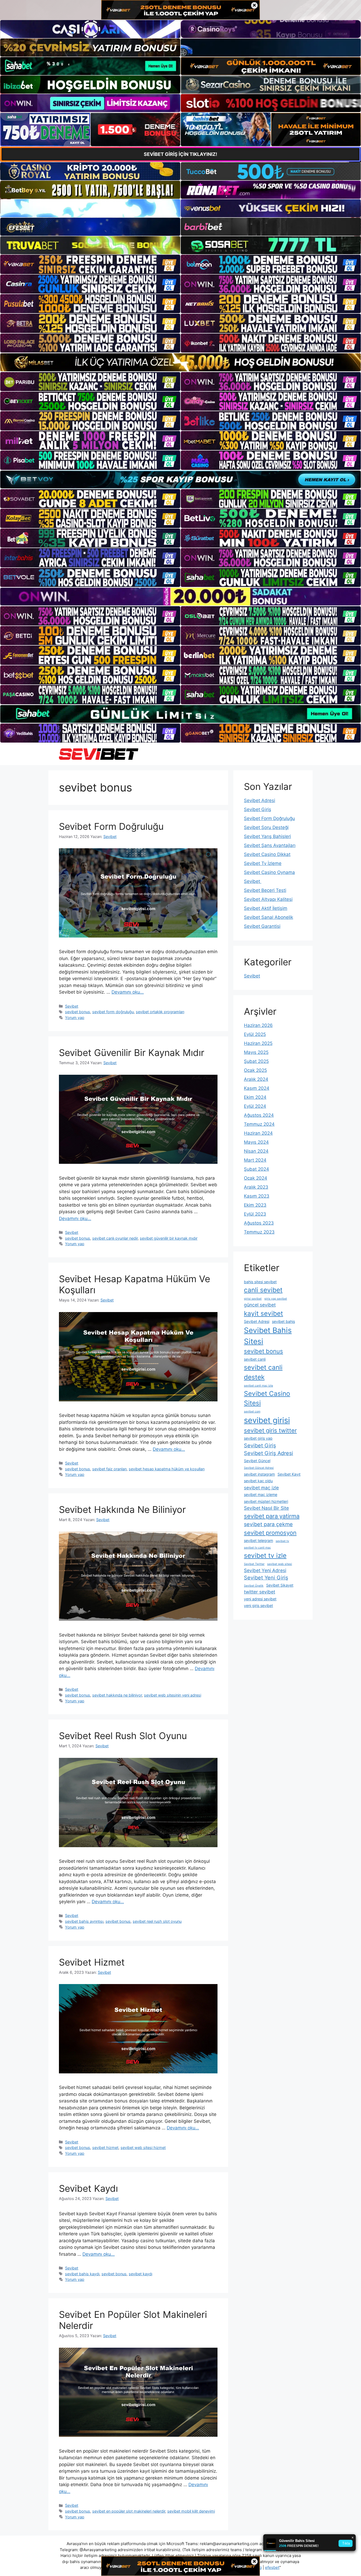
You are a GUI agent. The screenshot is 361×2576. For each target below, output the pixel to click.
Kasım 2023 (257, 1196)
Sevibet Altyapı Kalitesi (268, 899)
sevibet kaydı (140, 2274)
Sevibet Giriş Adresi (269, 1453)
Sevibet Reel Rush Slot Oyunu (123, 1736)
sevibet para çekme (268, 1524)
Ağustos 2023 (259, 1223)
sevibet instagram (259, 1474)
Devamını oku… (128, 992)
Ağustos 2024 (259, 1115)
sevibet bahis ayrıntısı (84, 1921)
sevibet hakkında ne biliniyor (117, 1695)
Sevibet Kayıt (289, 1474)
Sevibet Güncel (257, 1461)
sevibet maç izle (261, 1488)
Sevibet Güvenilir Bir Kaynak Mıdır (132, 1053)
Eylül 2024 (255, 1106)
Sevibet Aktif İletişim (266, 908)
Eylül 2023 (255, 1214)
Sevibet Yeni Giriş (266, 1578)
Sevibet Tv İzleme (263, 863)
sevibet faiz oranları (109, 1469)
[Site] (90, 264)
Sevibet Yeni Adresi (265, 1570)
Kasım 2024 (257, 1088)
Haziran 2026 (258, 1025)
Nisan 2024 (256, 1151)
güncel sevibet (260, 1305)
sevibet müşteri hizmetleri (266, 1501)
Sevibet (72, 1006)
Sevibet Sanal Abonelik (269, 917)
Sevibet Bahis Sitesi (268, 1336)
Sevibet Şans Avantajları (270, 845)
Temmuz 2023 (259, 1232)
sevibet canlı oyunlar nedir (115, 1238)
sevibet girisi (267, 1420)
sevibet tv (282, 1541)
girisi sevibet (253, 1299)
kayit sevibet (263, 1313)
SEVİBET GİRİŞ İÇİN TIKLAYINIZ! (181, 154)
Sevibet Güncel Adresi (259, 1468)
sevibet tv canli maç (257, 1548)
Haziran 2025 (258, 1043)
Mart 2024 (255, 1160)
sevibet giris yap (258, 1438)
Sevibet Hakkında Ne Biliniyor (122, 1509)
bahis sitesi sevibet (260, 1282)
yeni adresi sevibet (260, 1599)
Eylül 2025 (255, 1034)
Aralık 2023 (256, 1187)
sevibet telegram (258, 1540)
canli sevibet (263, 1290)
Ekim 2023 (255, 1205)
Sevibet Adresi (260, 800)
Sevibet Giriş (258, 809)
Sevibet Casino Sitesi (267, 1398)
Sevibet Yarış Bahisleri (267, 836)
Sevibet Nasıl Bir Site (266, 1508)
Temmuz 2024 (259, 1124)
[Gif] (181, 362)
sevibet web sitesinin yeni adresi (173, 1695)
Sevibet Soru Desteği (266, 827)
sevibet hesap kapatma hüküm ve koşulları (167, 1469)
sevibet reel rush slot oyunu (157, 1921)
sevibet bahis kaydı (82, 2274)
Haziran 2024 (258, 1133)
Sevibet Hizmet (92, 1962)
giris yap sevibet (276, 1299)
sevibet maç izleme (261, 1495)
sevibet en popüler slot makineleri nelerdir (129, 2511)
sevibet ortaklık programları (160, 1012)
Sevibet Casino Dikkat (267, 854)
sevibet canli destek (263, 1372)
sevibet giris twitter (270, 1430)
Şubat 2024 (256, 1169)
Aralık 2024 (256, 1079)
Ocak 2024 (256, 1178)
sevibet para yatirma (272, 1516)
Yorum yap (75, 1018)
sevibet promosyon (270, 1533)
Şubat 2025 (256, 1061)
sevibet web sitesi (280, 1564)
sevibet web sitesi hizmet (143, 2148)
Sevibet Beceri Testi (265, 890)
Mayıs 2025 (256, 1052)
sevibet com (252, 1412)
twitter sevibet (260, 1592)
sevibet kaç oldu (258, 1481)
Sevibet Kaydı (88, 2188)
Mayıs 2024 (256, 1142)
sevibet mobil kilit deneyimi (191, 2511)
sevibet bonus (78, 1012)
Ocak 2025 (255, 1070)
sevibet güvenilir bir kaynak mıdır (169, 1238)
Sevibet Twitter (254, 1564)
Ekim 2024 (255, 1097)
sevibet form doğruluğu (113, 1012)
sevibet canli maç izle (258, 1386)
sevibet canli (255, 1359)
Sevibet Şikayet (280, 1585)
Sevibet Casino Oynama (269, 872)
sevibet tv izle (265, 1555)
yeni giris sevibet (258, 1606)
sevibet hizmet (105, 2148)
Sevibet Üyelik (254, 1586)
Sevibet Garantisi (262, 926)
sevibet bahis (283, 1321)
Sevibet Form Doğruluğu (111, 826)
